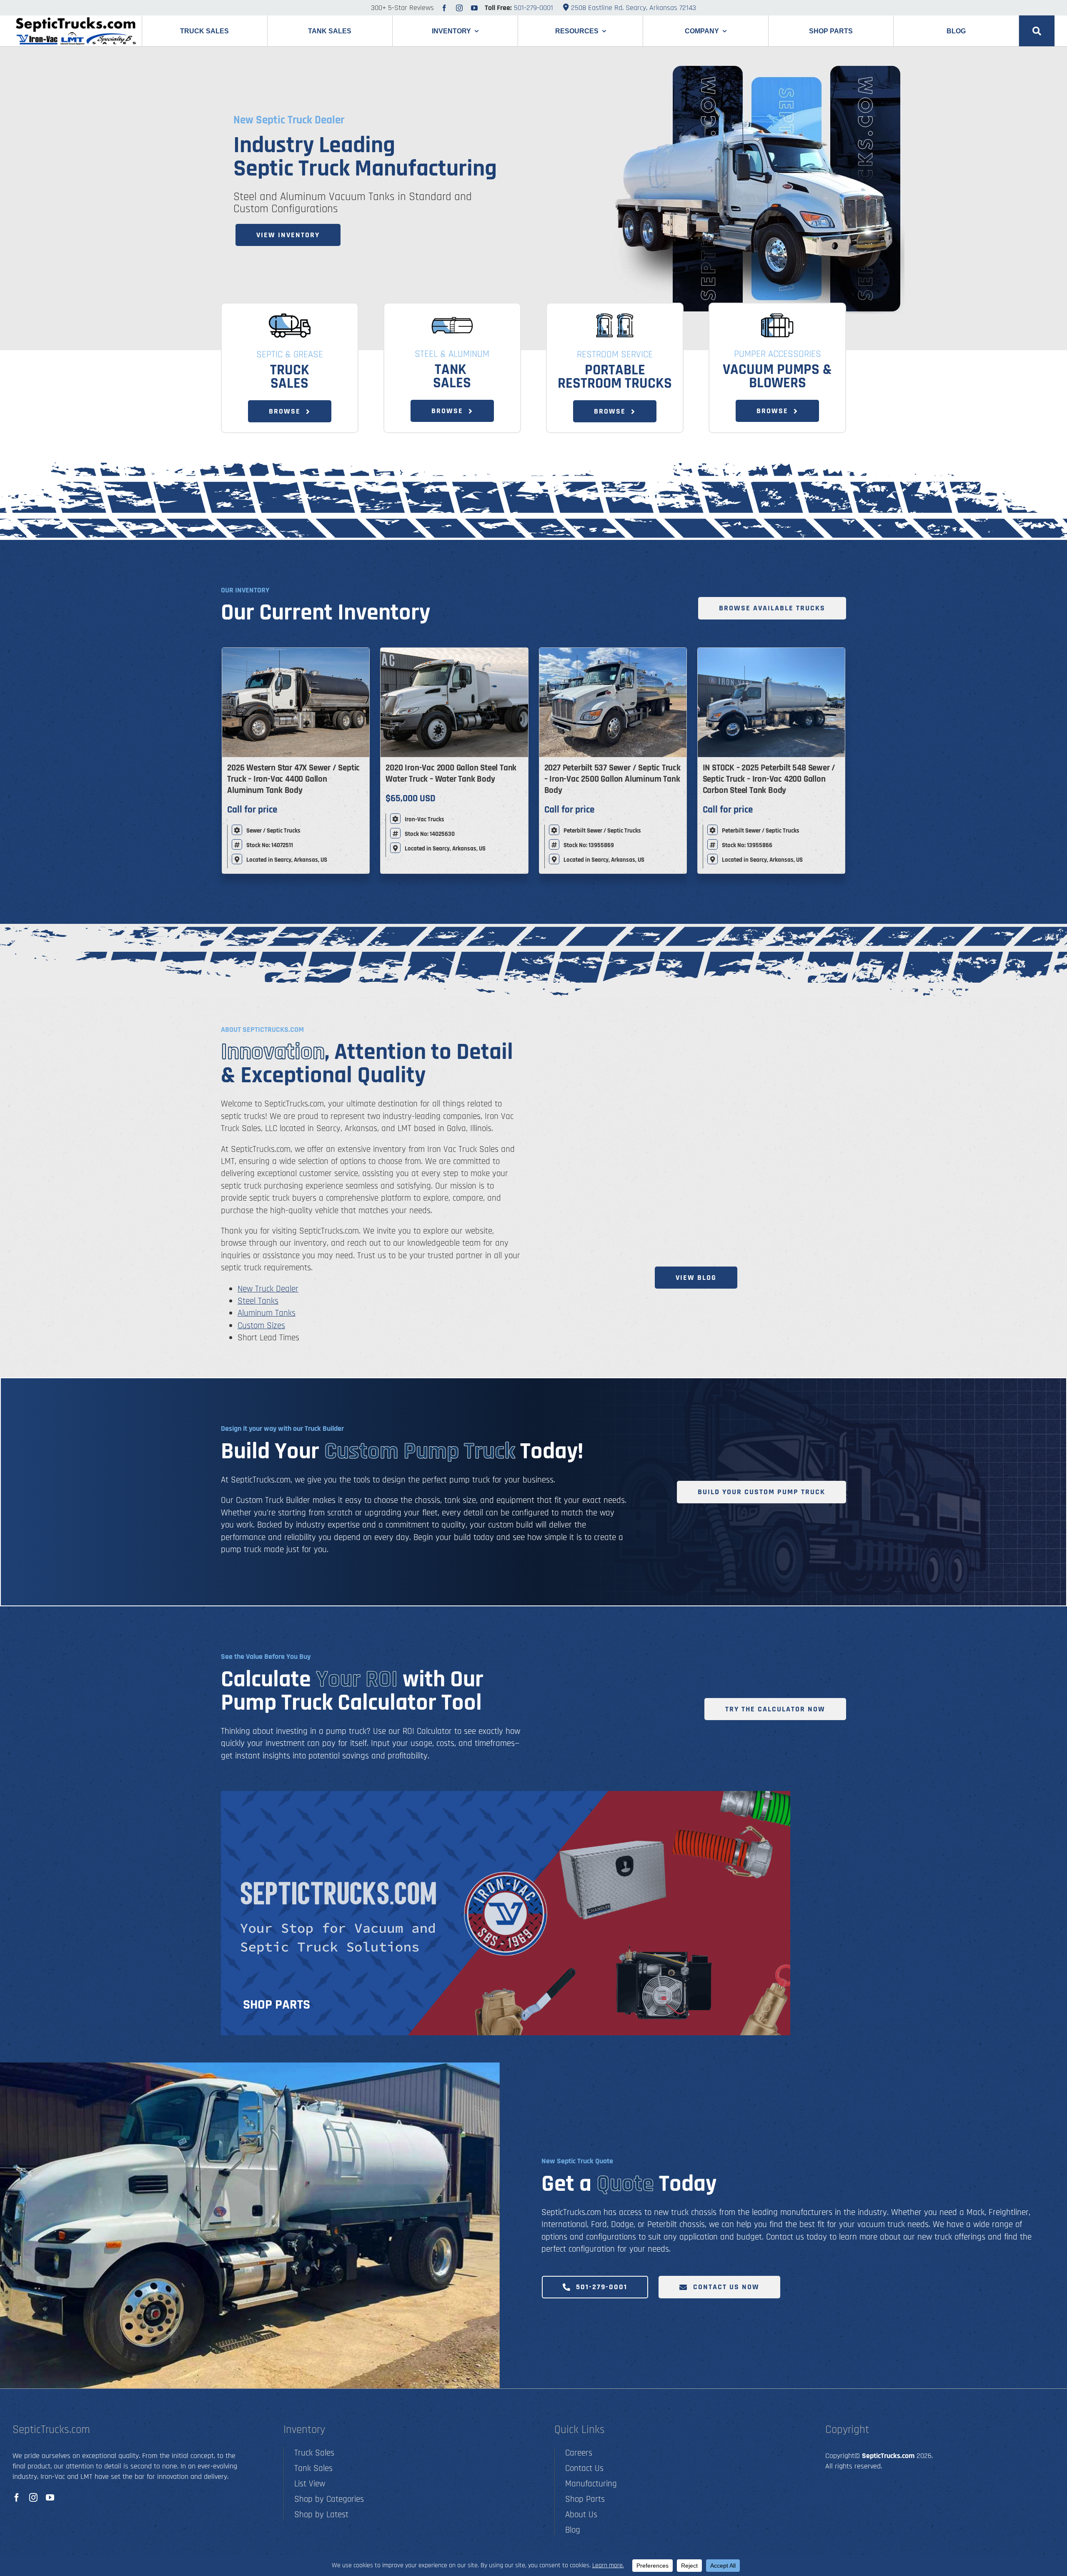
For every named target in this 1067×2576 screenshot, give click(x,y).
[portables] (615, 317)
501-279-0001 (533, 8)
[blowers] (777, 317)
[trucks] (290, 317)
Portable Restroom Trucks (615, 377)
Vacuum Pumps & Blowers (777, 376)
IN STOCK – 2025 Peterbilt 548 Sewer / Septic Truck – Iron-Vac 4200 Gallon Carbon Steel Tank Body (769, 779)
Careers (579, 2453)
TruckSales (290, 377)
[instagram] (459, 8)
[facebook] (444, 8)
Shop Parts (585, 2499)
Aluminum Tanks (267, 1313)
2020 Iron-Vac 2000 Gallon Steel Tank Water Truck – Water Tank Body (451, 773)
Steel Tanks (258, 1301)
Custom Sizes (261, 1326)
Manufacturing (591, 2484)
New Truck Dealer (268, 1289)
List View (310, 2484)
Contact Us (584, 2468)
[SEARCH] (1037, 31)
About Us (581, 2515)
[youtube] (474, 8)
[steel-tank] (452, 317)
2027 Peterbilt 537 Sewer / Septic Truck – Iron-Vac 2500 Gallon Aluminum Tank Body (612, 779)
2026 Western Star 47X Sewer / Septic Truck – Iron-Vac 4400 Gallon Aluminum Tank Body (293, 779)
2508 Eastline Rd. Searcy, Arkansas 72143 (632, 8)
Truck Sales (314, 2453)
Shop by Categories (329, 2499)
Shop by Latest (321, 2515)
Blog (573, 2530)
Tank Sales (452, 376)
